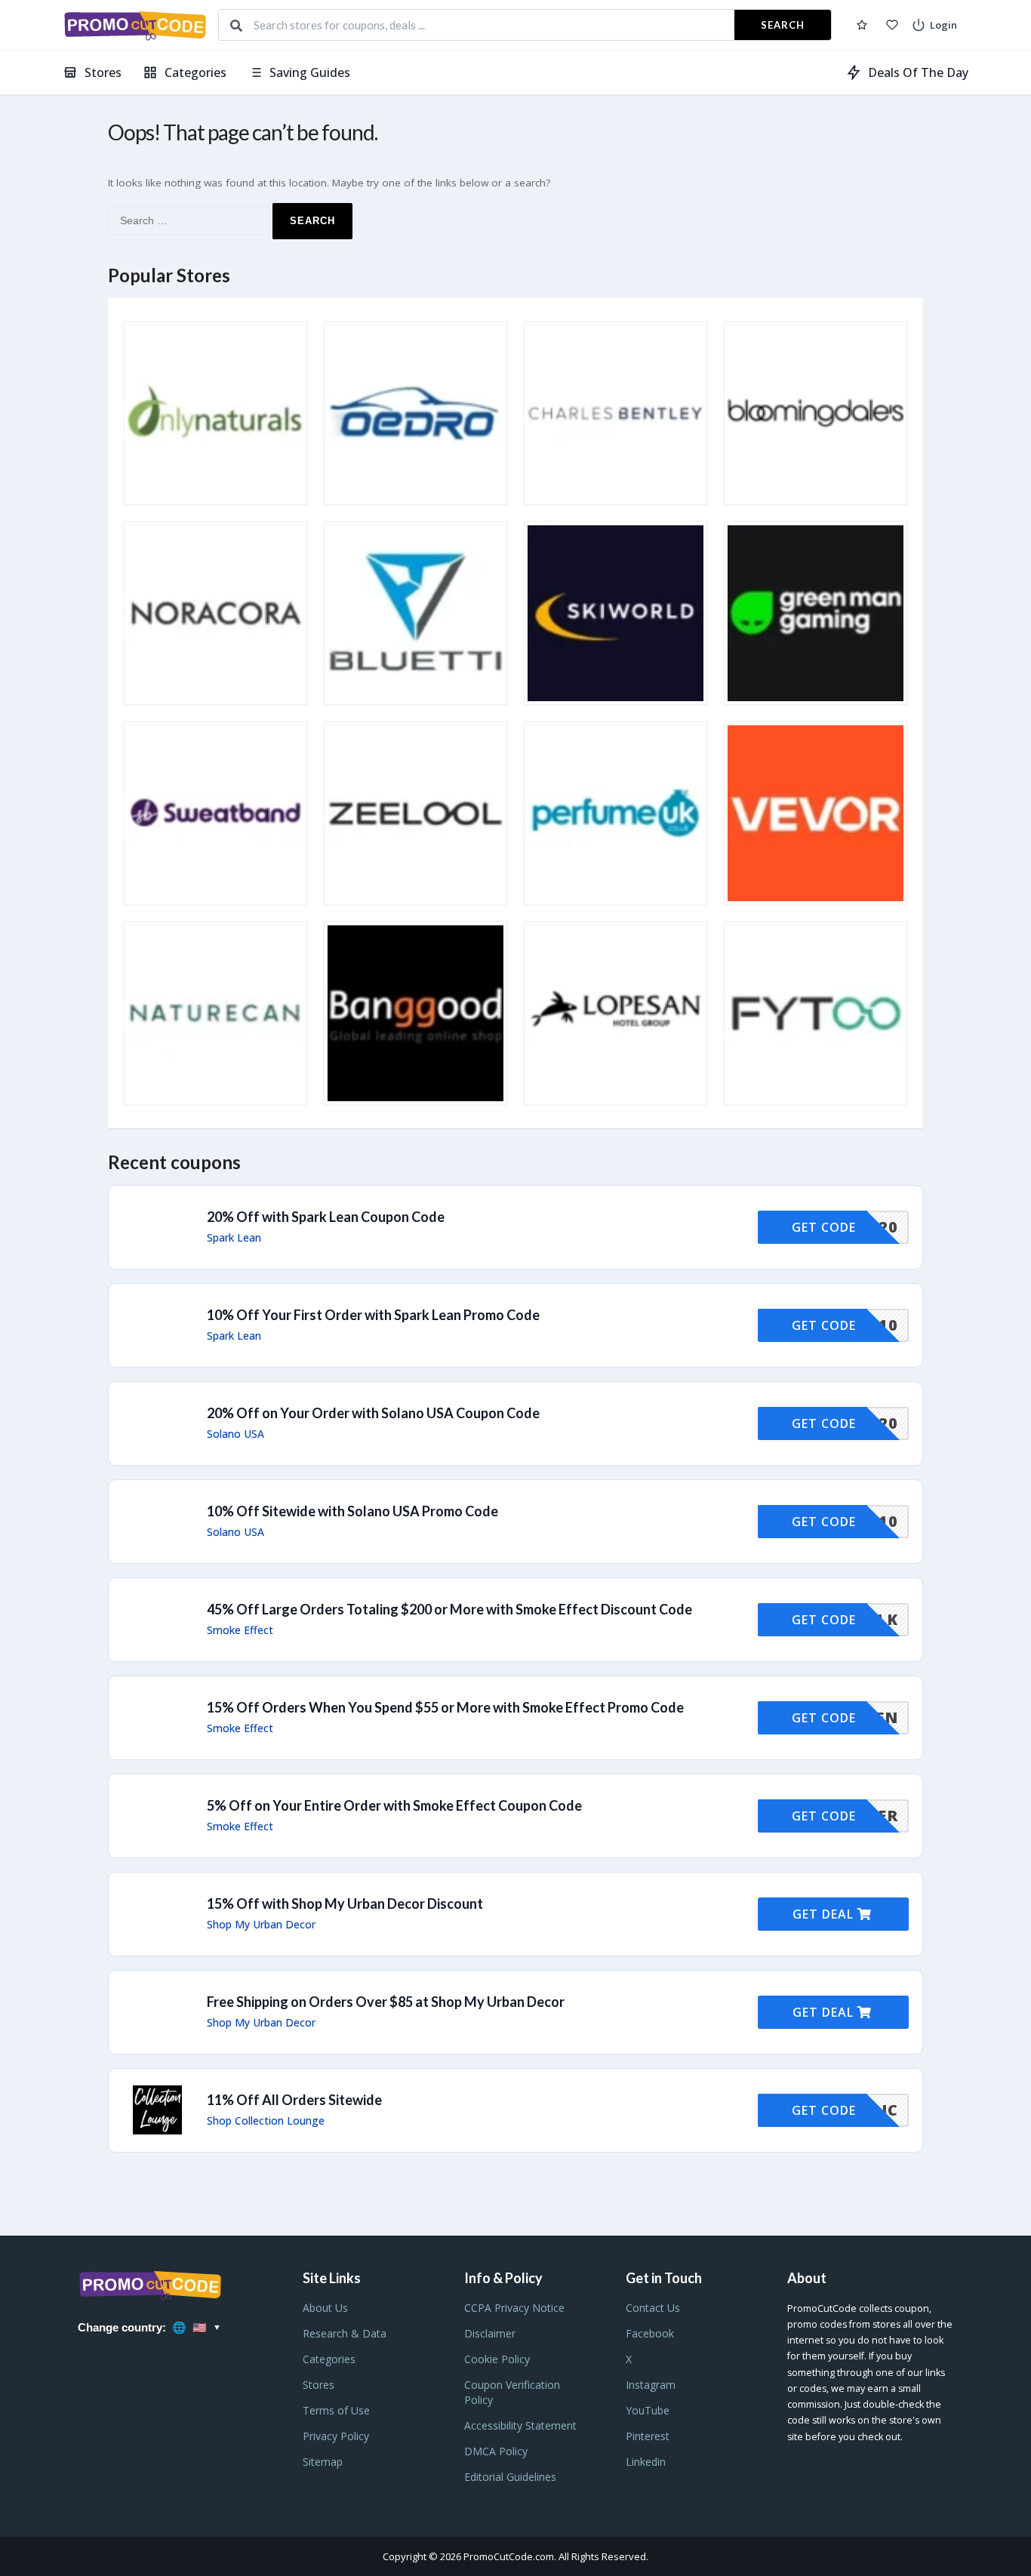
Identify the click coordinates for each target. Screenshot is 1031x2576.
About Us (325, 2308)
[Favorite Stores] (892, 25)
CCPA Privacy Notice (514, 2308)
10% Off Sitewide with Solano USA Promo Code (352, 1511)
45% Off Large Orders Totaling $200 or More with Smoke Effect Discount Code (449, 1609)
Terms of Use (336, 2410)
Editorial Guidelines (510, 2477)
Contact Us (653, 2308)
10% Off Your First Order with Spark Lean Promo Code (373, 1315)
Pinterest (648, 2436)
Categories (195, 72)
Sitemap (323, 2462)
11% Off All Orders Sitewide (294, 2100)
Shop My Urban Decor (261, 1925)
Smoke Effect (240, 1630)
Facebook (650, 2333)
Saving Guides (310, 72)
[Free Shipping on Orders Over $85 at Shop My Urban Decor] (515, 2012)
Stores (103, 72)
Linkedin (646, 2462)
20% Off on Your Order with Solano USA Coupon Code (373, 1413)
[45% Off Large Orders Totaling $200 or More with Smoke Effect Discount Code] (515, 1620)
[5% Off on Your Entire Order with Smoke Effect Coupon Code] (515, 1816)
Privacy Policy (336, 2436)
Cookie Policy (497, 2359)
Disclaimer (490, 2333)
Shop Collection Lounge (266, 2121)
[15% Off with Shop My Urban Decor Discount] (515, 1914)
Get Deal (825, 1914)
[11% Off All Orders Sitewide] (515, 2110)
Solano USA (235, 1434)
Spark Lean (234, 1238)
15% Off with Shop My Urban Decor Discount (345, 1904)
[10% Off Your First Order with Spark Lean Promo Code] (515, 1325)
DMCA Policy (496, 2451)
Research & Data (345, 2333)
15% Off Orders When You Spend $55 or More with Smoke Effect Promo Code (445, 1707)
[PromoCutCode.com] (135, 25)
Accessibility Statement (520, 2425)
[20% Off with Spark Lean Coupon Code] (515, 1227)
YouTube (648, 2410)
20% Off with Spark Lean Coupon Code (326, 1217)
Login (943, 25)
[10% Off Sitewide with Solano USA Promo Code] (515, 1522)
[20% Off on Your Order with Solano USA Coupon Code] (515, 1423)
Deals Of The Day (918, 72)
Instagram (651, 2385)
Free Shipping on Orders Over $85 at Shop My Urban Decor (386, 2002)
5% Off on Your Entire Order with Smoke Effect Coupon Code (394, 1805)
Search (783, 25)
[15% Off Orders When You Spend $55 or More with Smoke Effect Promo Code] (515, 1718)
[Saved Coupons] (862, 25)
